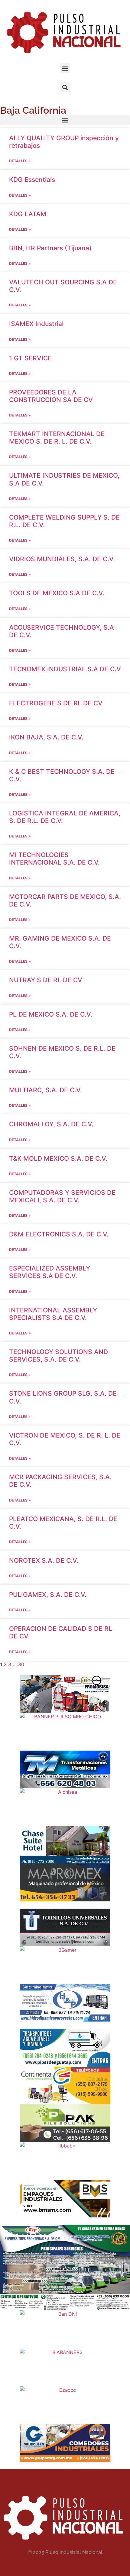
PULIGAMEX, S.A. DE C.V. (48, 1595)
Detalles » (20, 161)
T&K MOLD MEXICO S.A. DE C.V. (58, 1158)
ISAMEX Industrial (36, 324)
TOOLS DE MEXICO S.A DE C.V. (57, 593)
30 (21, 1664)
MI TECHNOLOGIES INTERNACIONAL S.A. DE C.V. (54, 859)
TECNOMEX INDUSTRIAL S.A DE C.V (65, 669)
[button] (65, 68)
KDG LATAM (28, 214)
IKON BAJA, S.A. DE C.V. (46, 737)
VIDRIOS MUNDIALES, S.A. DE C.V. (62, 559)
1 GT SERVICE (30, 358)
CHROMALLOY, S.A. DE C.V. (51, 1124)
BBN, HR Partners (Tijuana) (50, 248)
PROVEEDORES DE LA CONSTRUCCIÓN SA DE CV (51, 396)
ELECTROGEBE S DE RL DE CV (56, 703)
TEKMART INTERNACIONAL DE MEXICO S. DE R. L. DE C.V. (57, 438)
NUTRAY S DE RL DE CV (46, 980)
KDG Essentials (32, 180)
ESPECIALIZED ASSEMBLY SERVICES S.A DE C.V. (50, 1272)
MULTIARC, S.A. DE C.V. (45, 1090)
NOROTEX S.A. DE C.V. (44, 1560)
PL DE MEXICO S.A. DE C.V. (51, 1014)
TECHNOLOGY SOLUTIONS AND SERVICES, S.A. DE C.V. (58, 1356)
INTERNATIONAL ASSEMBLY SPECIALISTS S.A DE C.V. (53, 1314)
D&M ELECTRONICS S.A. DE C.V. (59, 1234)
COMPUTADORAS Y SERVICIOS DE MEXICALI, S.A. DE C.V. (62, 1196)
